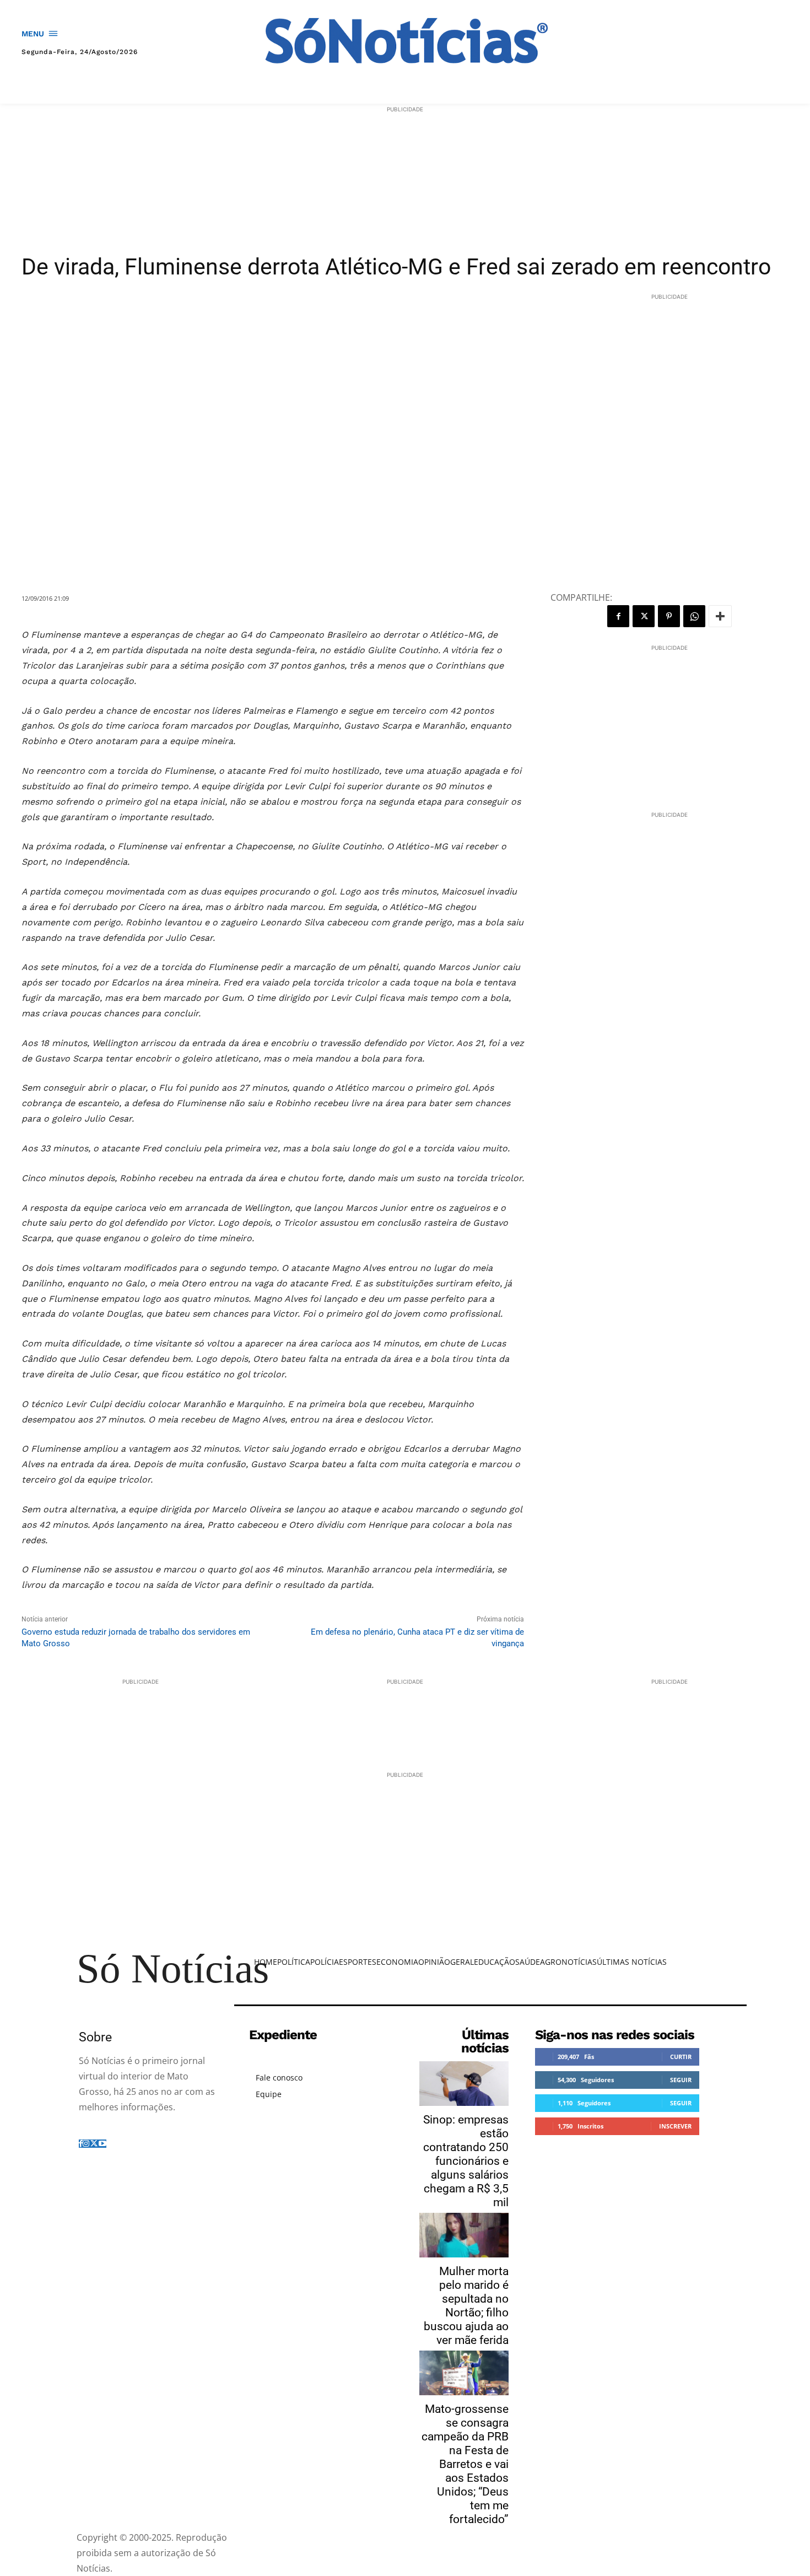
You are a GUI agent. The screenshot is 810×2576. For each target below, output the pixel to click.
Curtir (681, 2057)
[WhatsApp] (694, 616)
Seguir (681, 2080)
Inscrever (675, 2126)
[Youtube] (102, 2144)
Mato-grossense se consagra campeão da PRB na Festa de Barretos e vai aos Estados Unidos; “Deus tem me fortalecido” (465, 2464)
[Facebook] (618, 616)
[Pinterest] (669, 616)
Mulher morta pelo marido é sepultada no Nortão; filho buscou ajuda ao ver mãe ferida (466, 2306)
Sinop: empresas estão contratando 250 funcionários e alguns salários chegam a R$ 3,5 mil (466, 2161)
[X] (644, 616)
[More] (720, 616)
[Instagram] (86, 2144)
